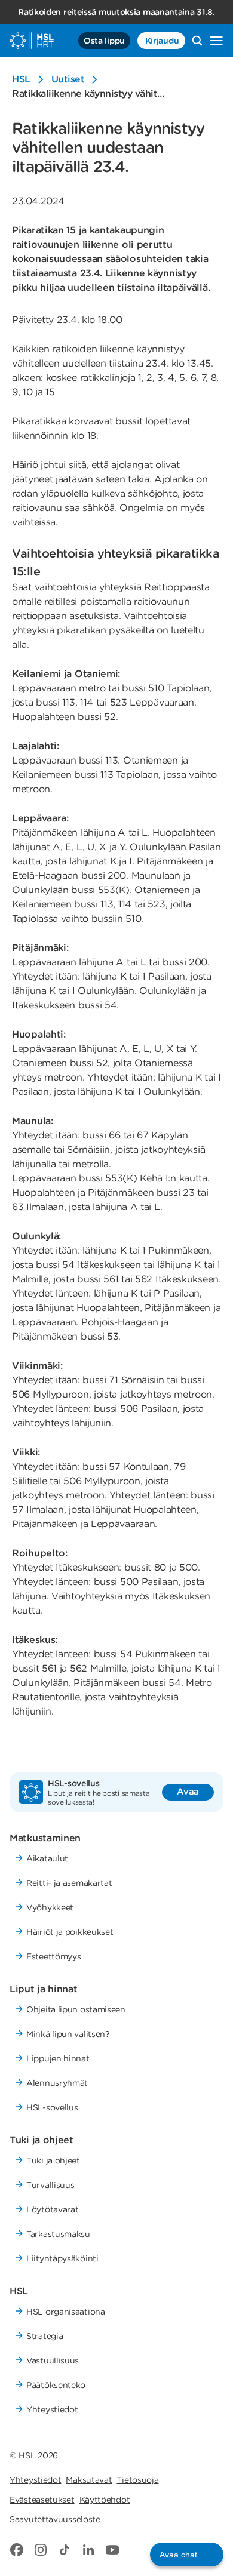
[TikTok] (65, 2550)
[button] (187, 2555)
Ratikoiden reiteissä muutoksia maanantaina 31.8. (116, 12)
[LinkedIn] (88, 2550)
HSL (21, 79)
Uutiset (68, 79)
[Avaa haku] (197, 41)
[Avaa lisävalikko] (216, 41)
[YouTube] (112, 2550)
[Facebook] (17, 2550)
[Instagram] (41, 2550)
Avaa (188, 1792)
